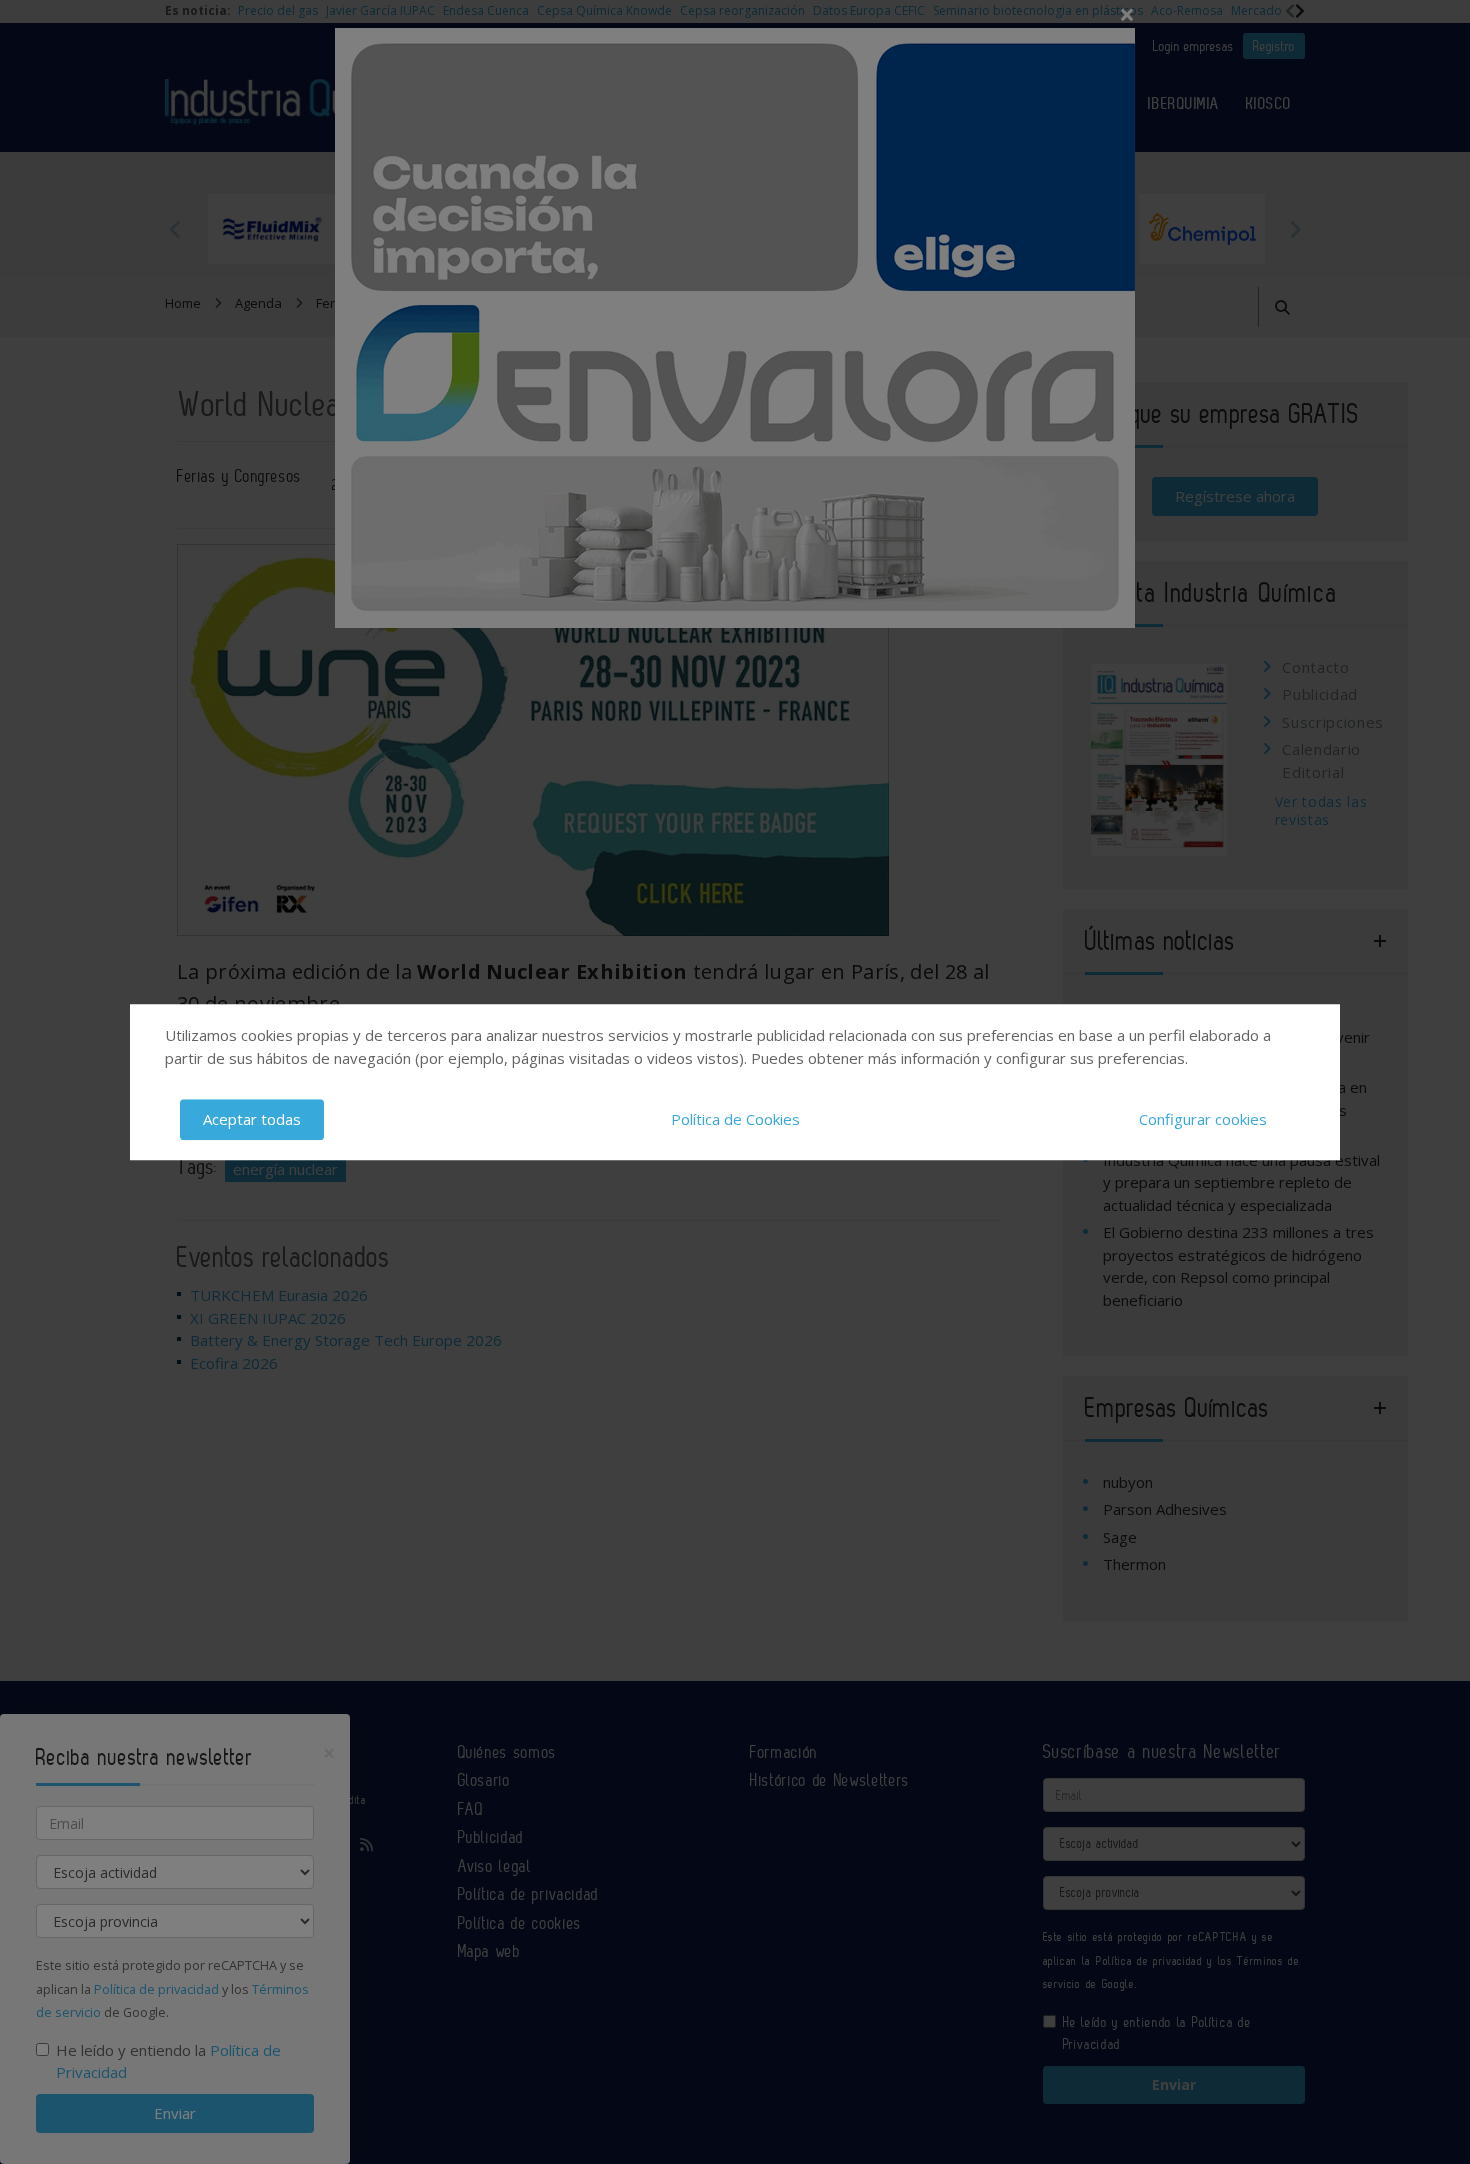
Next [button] (1295, 229)
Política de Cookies (735, 1119)
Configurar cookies (1203, 1119)
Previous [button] (175, 229)
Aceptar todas (252, 1119)
